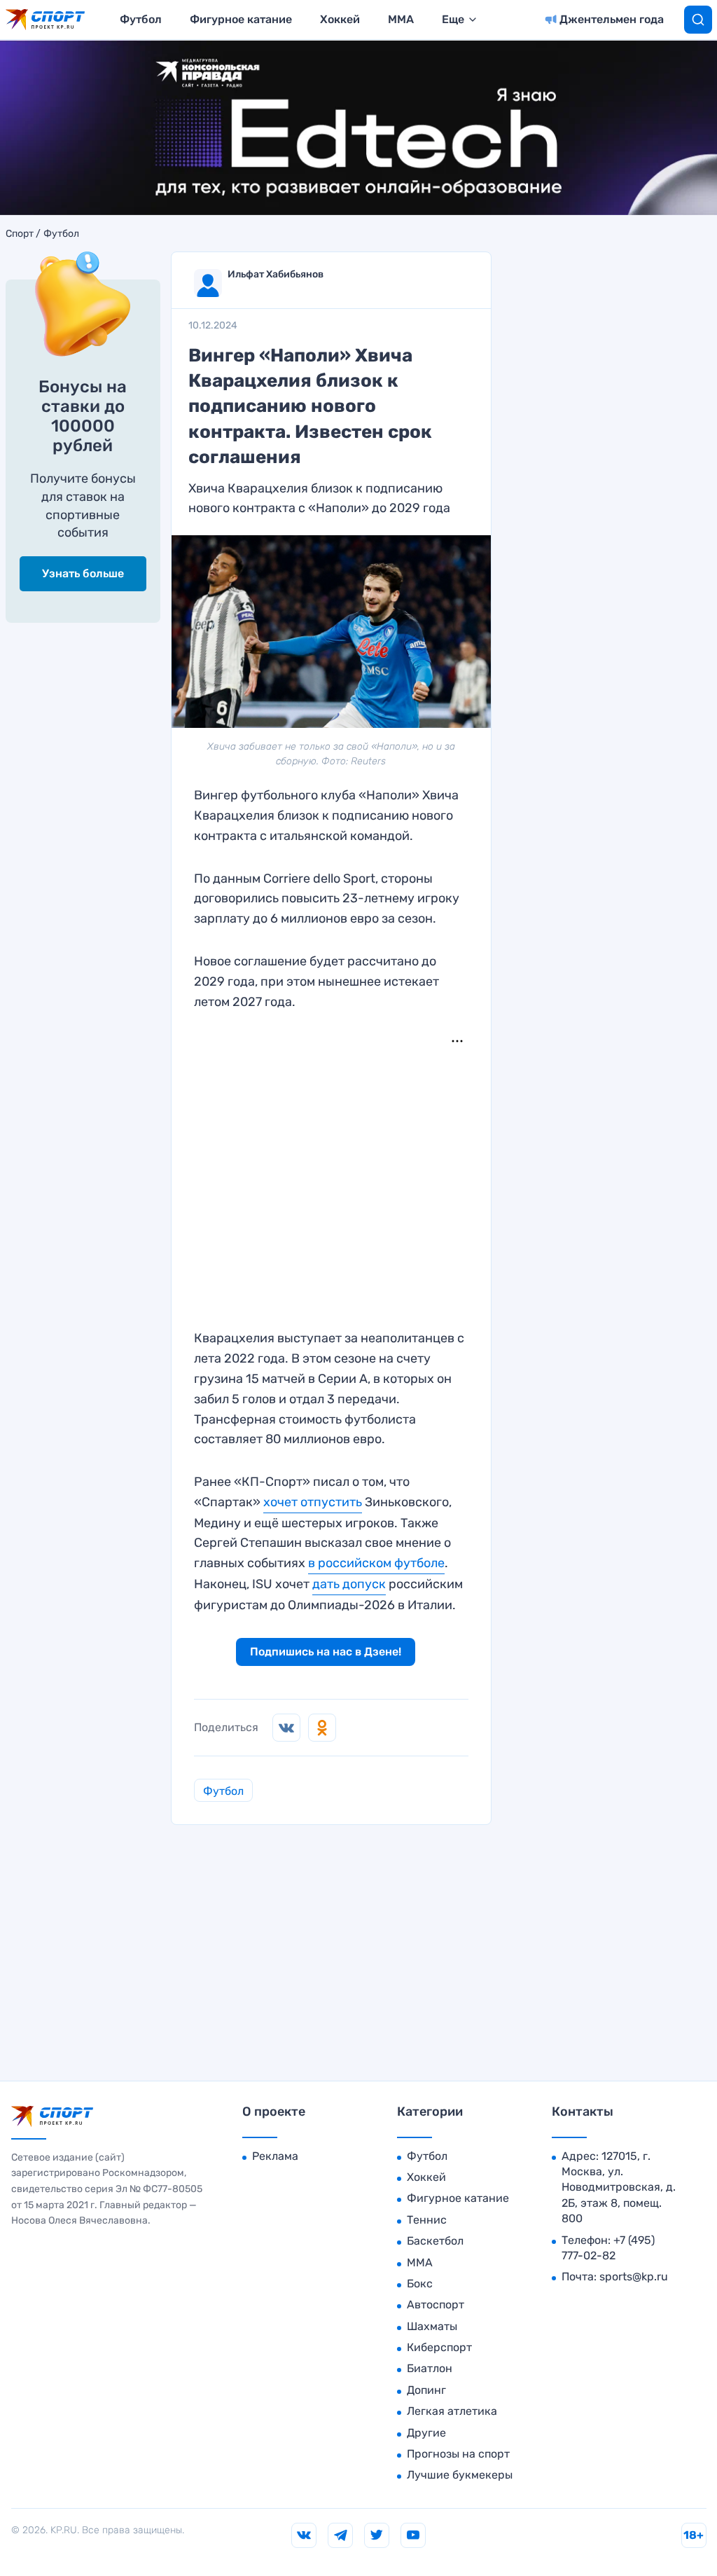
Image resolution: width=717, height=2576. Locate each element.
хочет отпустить (313, 1502)
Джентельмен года (612, 19)
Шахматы (432, 2326)
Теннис (427, 2220)
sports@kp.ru (634, 2277)
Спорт (20, 234)
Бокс (420, 2284)
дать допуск (349, 1584)
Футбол (141, 19)
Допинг (426, 2390)
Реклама (275, 2156)
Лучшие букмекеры (460, 2475)
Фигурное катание (241, 19)
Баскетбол (435, 2241)
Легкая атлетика (452, 2411)
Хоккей (340, 19)
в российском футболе (376, 1563)
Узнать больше (83, 573)
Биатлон (430, 2368)
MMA (401, 19)
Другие (426, 2433)
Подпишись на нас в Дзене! (326, 1652)
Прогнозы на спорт (458, 2454)
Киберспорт (439, 2347)
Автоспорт (436, 2305)
